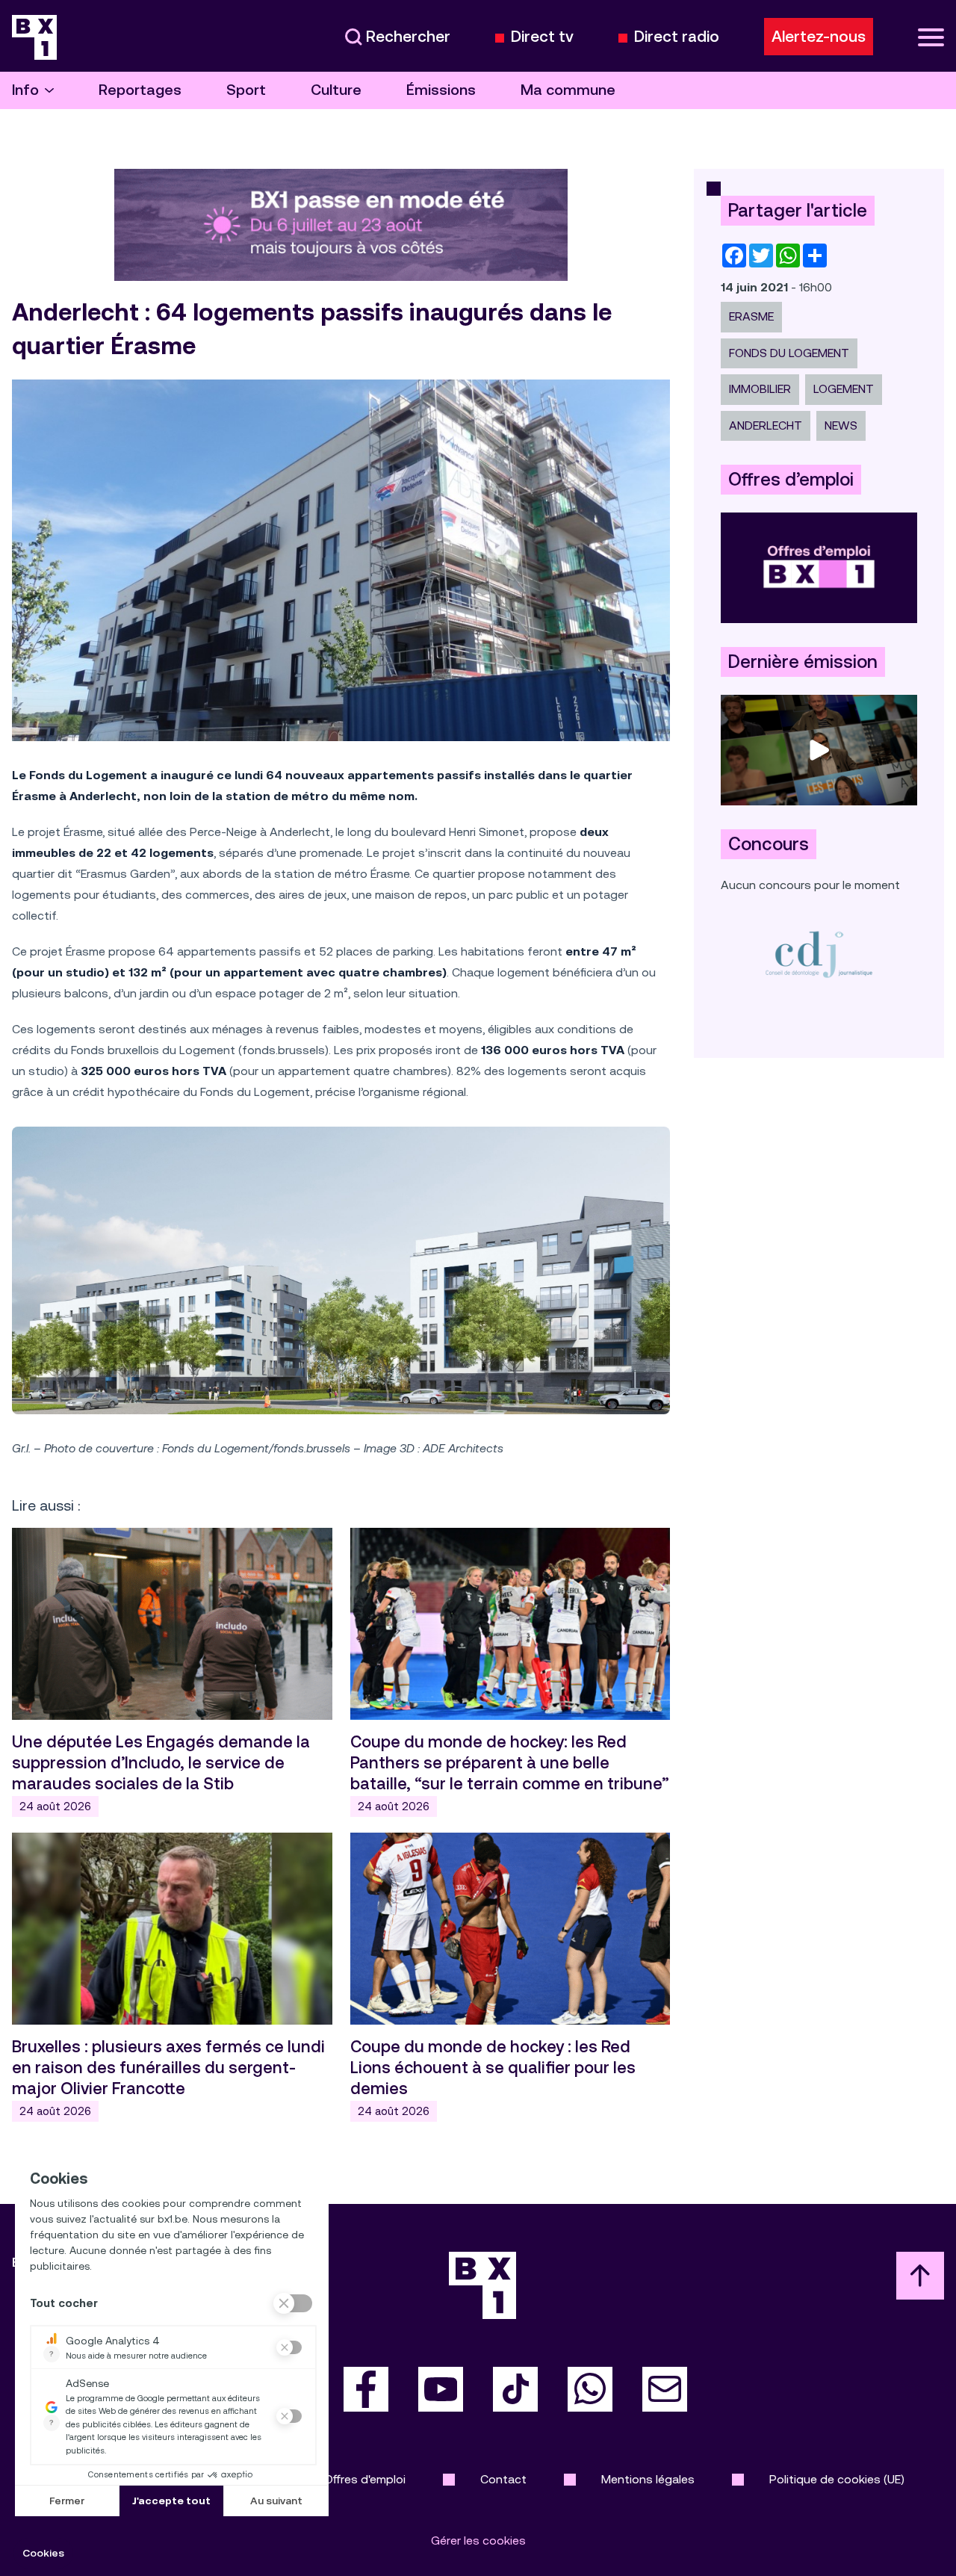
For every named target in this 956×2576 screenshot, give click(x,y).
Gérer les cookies (478, 2541)
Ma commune (568, 90)
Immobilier (760, 389)
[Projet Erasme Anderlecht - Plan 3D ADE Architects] (341, 1270)
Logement (844, 389)
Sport (246, 90)
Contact (503, 2479)
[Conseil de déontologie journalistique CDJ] (819, 954)
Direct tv (542, 37)
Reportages (140, 90)
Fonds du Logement (789, 353)
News (841, 425)
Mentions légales (648, 2479)
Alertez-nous (819, 37)
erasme (751, 316)
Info (25, 90)
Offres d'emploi (365, 2479)
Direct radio (677, 37)
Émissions (441, 90)
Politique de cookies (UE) (837, 2479)
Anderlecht (766, 425)
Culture (336, 90)
